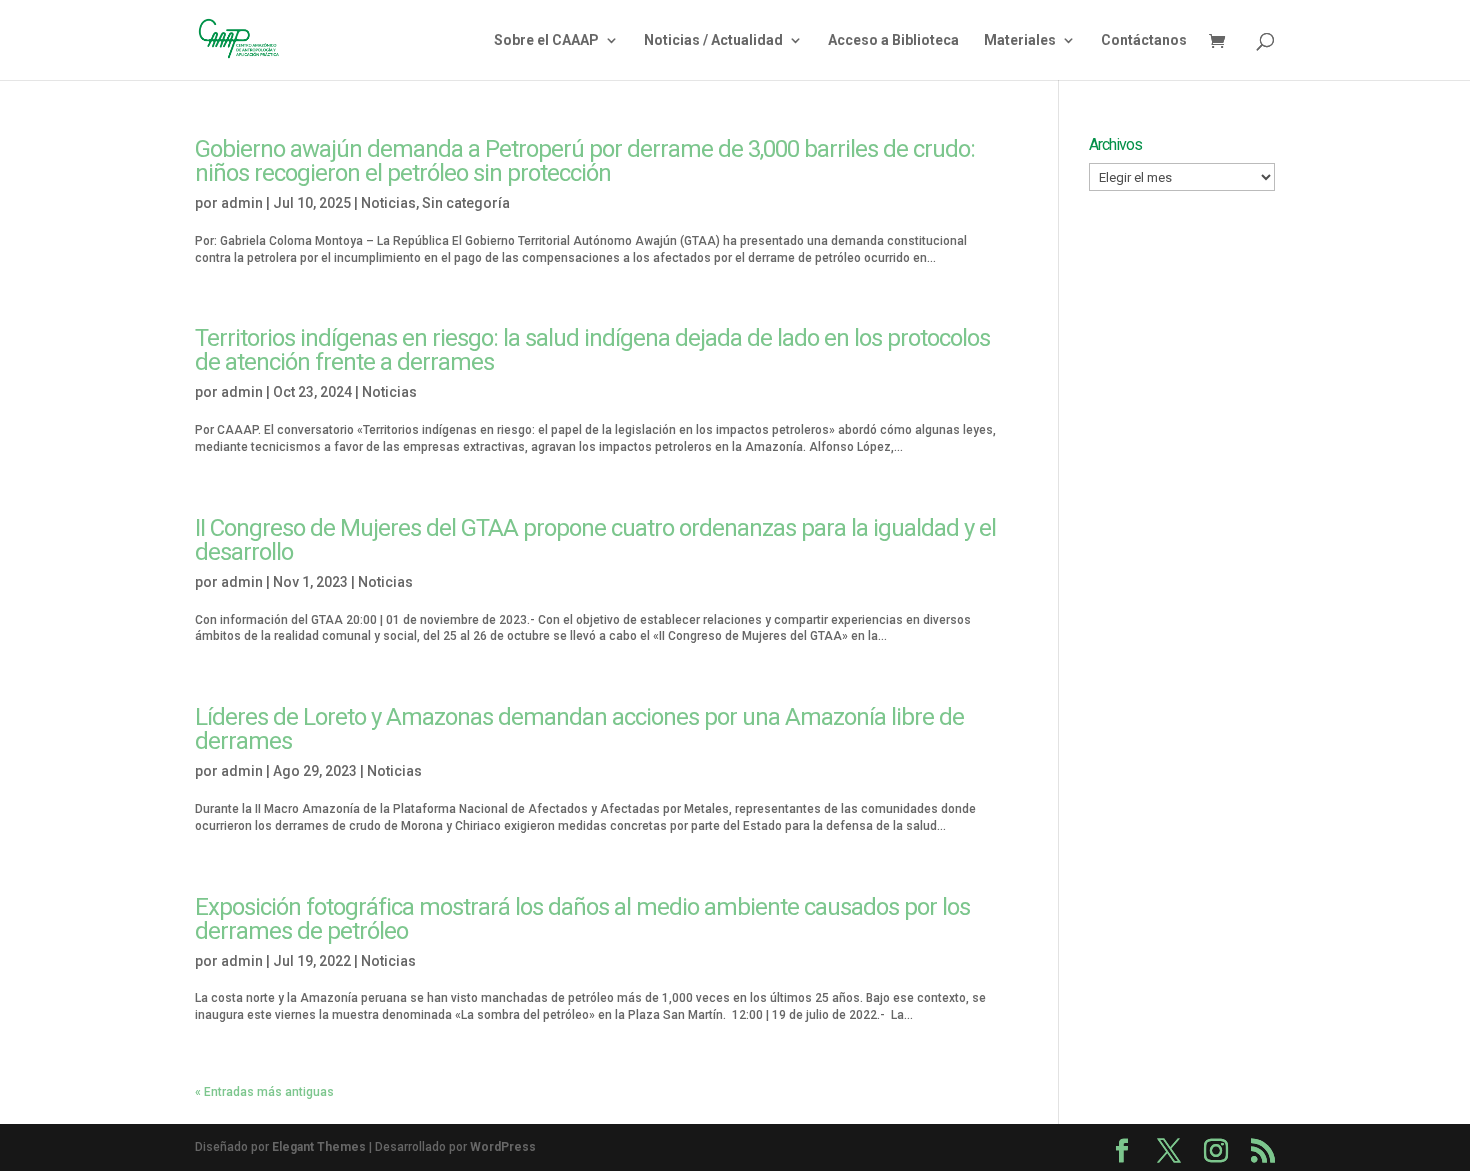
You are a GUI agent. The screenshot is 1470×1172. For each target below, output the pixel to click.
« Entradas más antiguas (264, 1092)
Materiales (1020, 40)
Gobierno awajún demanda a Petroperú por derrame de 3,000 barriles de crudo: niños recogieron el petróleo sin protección (585, 161)
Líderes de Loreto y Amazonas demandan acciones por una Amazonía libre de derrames (579, 729)
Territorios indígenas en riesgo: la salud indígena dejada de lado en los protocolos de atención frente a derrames (592, 350)
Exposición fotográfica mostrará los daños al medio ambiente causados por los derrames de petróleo (582, 919)
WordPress (503, 1147)
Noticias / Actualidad (713, 40)
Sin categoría (466, 203)
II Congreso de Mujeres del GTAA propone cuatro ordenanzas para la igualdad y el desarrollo (595, 540)
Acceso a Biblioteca (893, 40)
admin (242, 203)
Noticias (388, 203)
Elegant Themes (319, 1147)
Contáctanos (1144, 40)
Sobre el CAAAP (546, 40)
